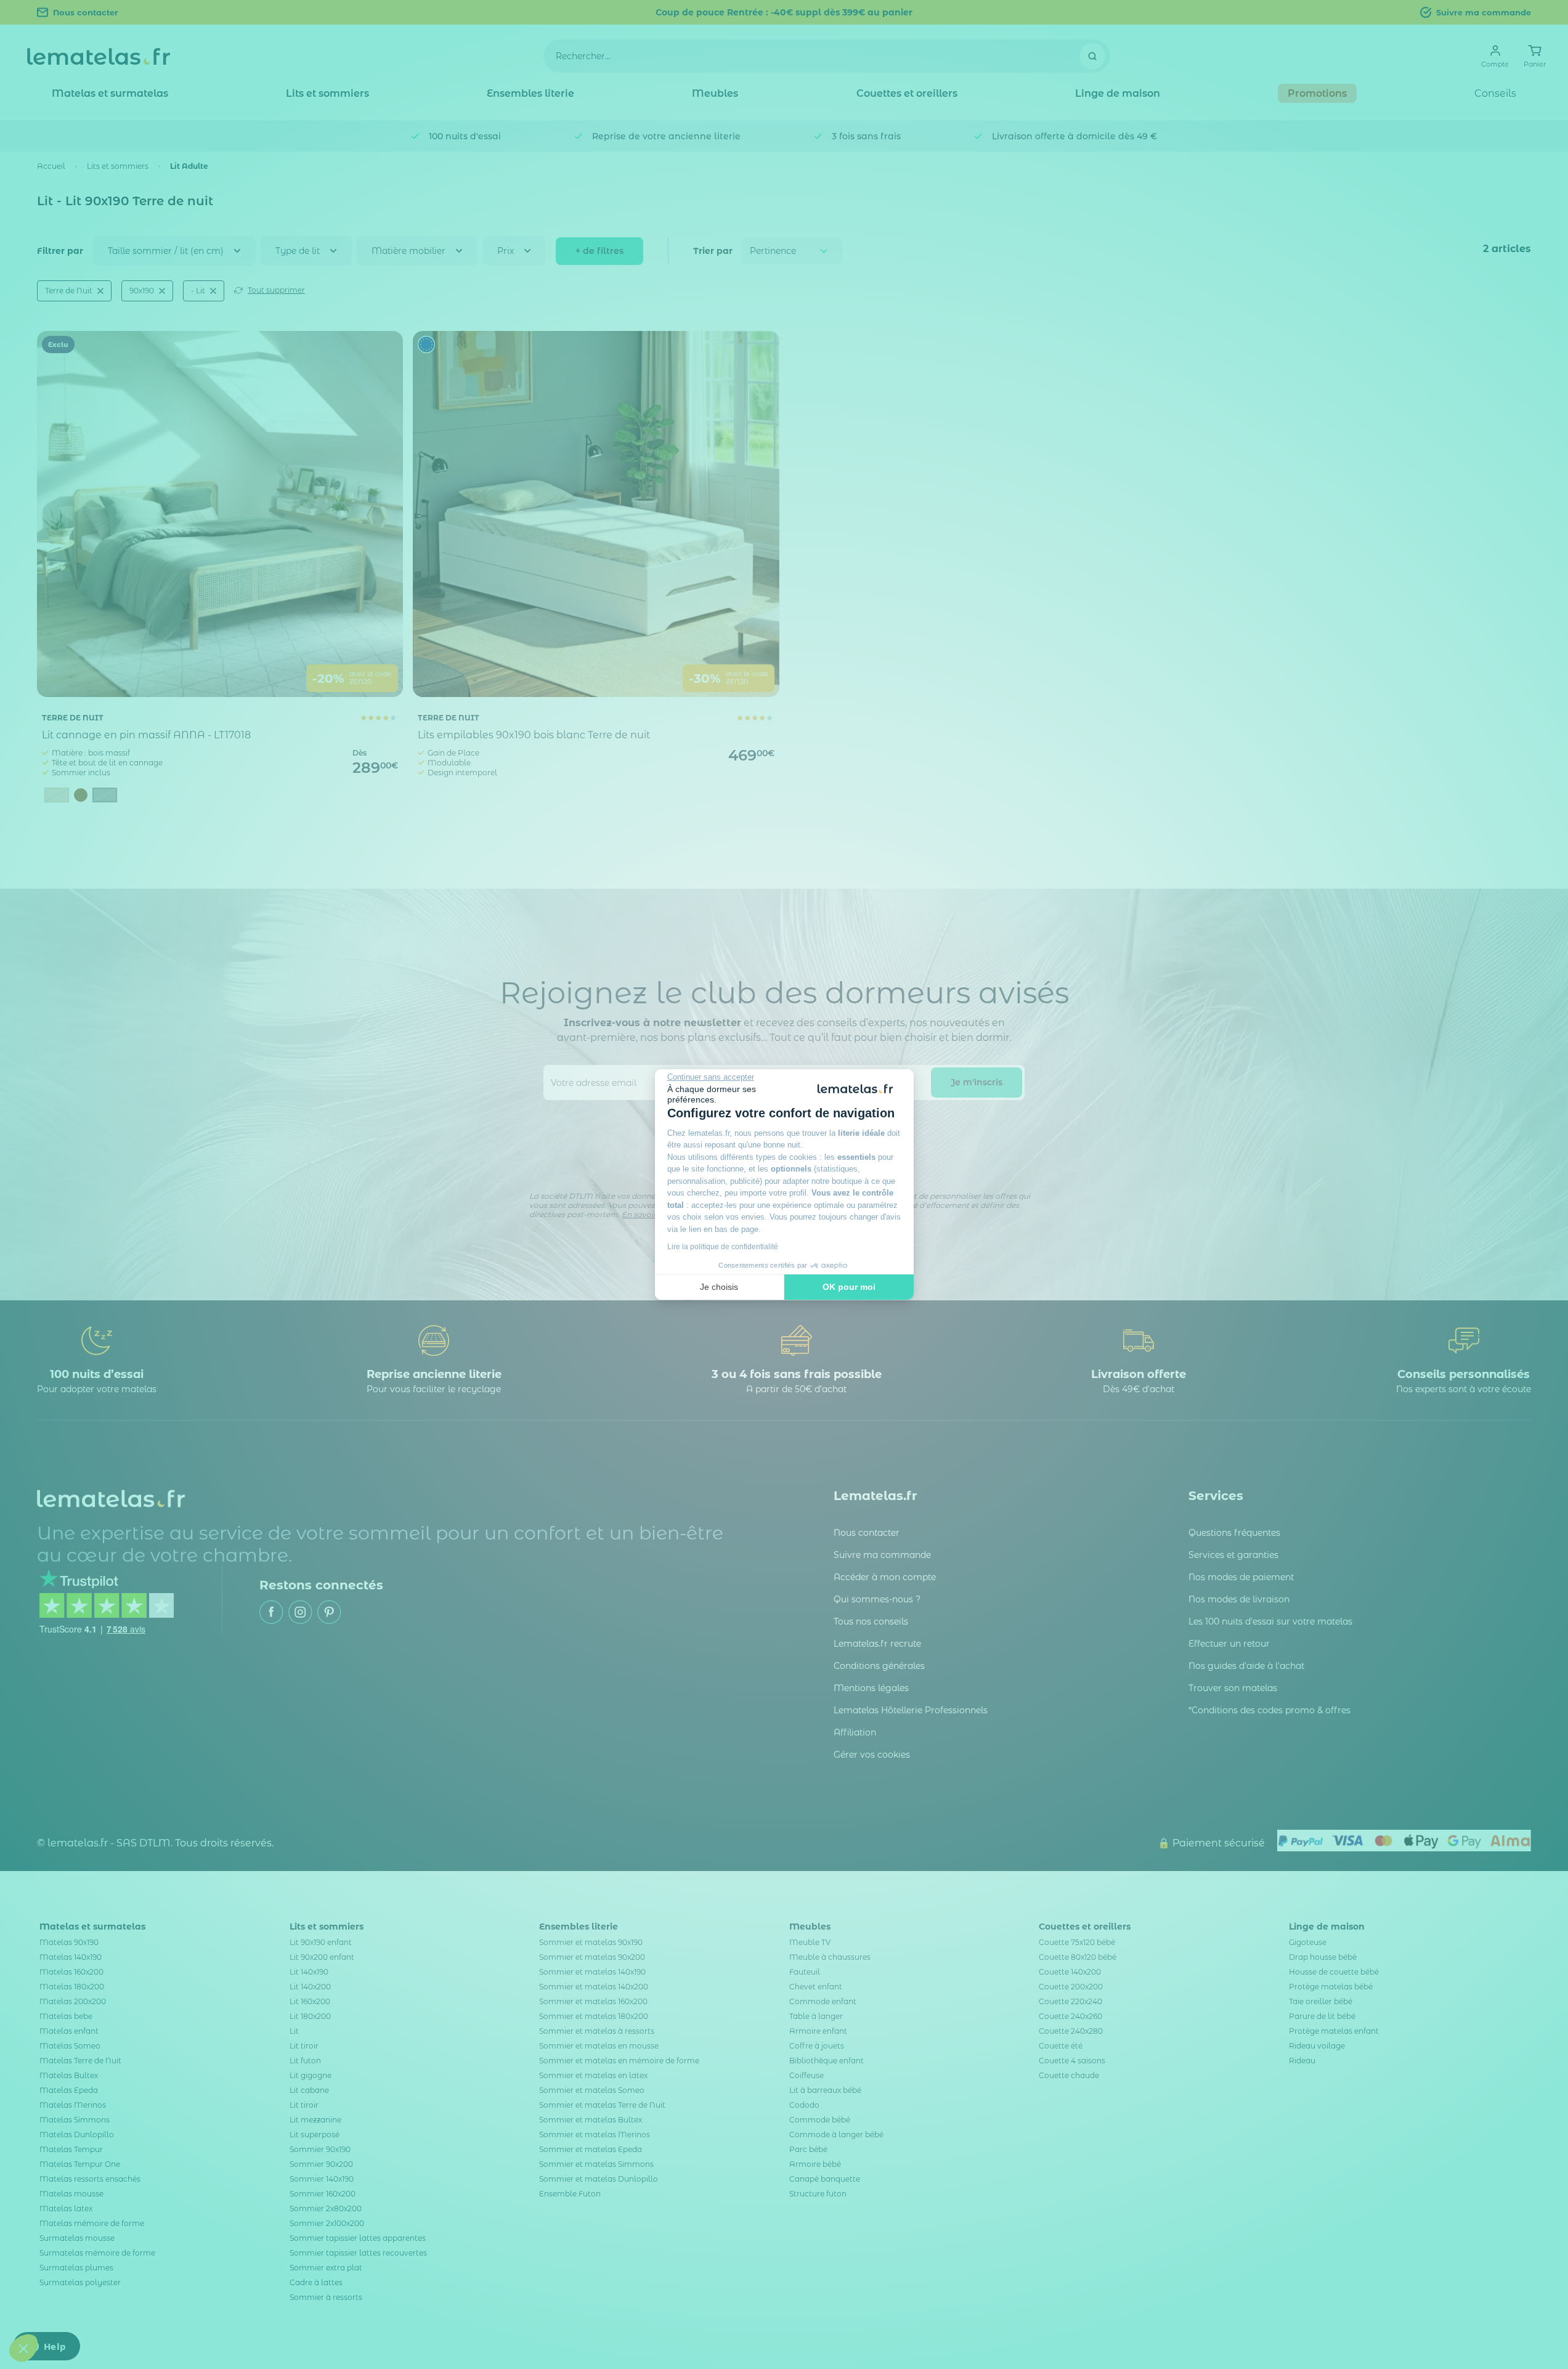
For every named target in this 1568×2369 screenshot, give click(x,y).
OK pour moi (849, 1287)
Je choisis (719, 1287)
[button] (23, 2348)
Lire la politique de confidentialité (723, 1247)
